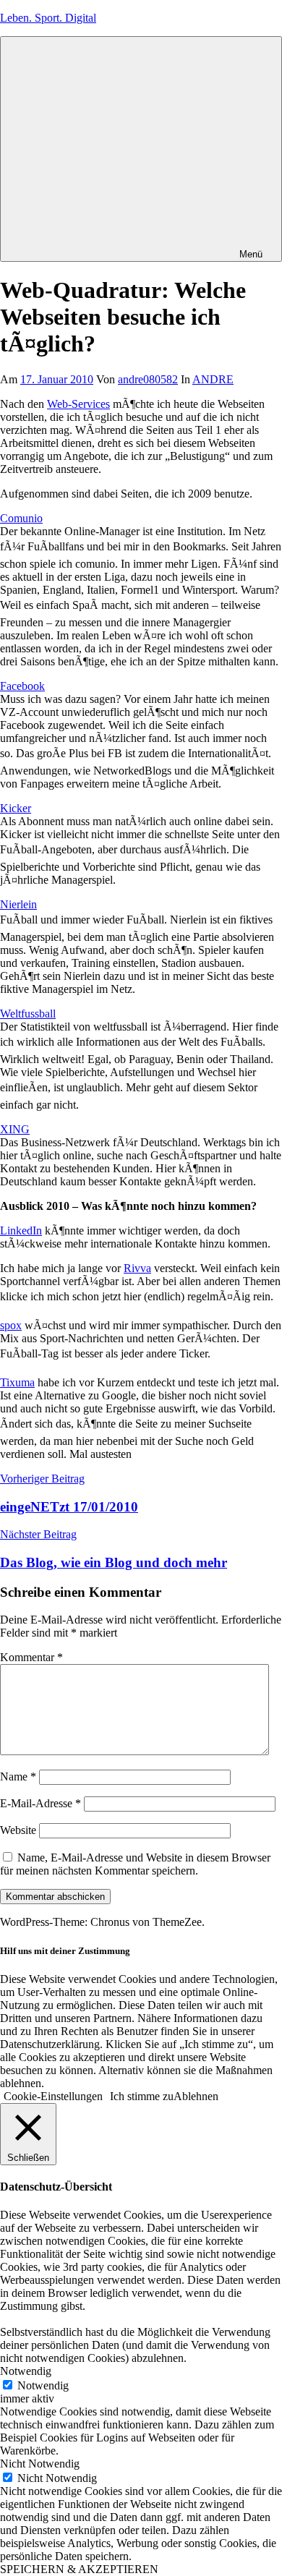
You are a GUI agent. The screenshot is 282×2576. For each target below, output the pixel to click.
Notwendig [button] (26, 2371)
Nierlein (18, 904)
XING (15, 1129)
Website (18, 1830)
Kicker (16, 808)
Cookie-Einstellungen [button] (53, 2096)
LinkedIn (21, 1231)
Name (18, 1777)
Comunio (21, 518)
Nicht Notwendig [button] (40, 2464)
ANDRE (213, 379)
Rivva (137, 1268)
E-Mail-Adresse (40, 1803)
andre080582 (148, 379)
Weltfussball (28, 1014)
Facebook (22, 686)
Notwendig (43, 2385)
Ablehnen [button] (196, 2096)
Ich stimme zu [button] (142, 2096)
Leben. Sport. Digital (48, 18)
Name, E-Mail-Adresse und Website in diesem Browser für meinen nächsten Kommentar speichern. (135, 1864)
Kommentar (31, 1657)
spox (11, 1325)
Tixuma (17, 1382)
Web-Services (78, 404)
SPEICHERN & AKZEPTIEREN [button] (79, 2569)
